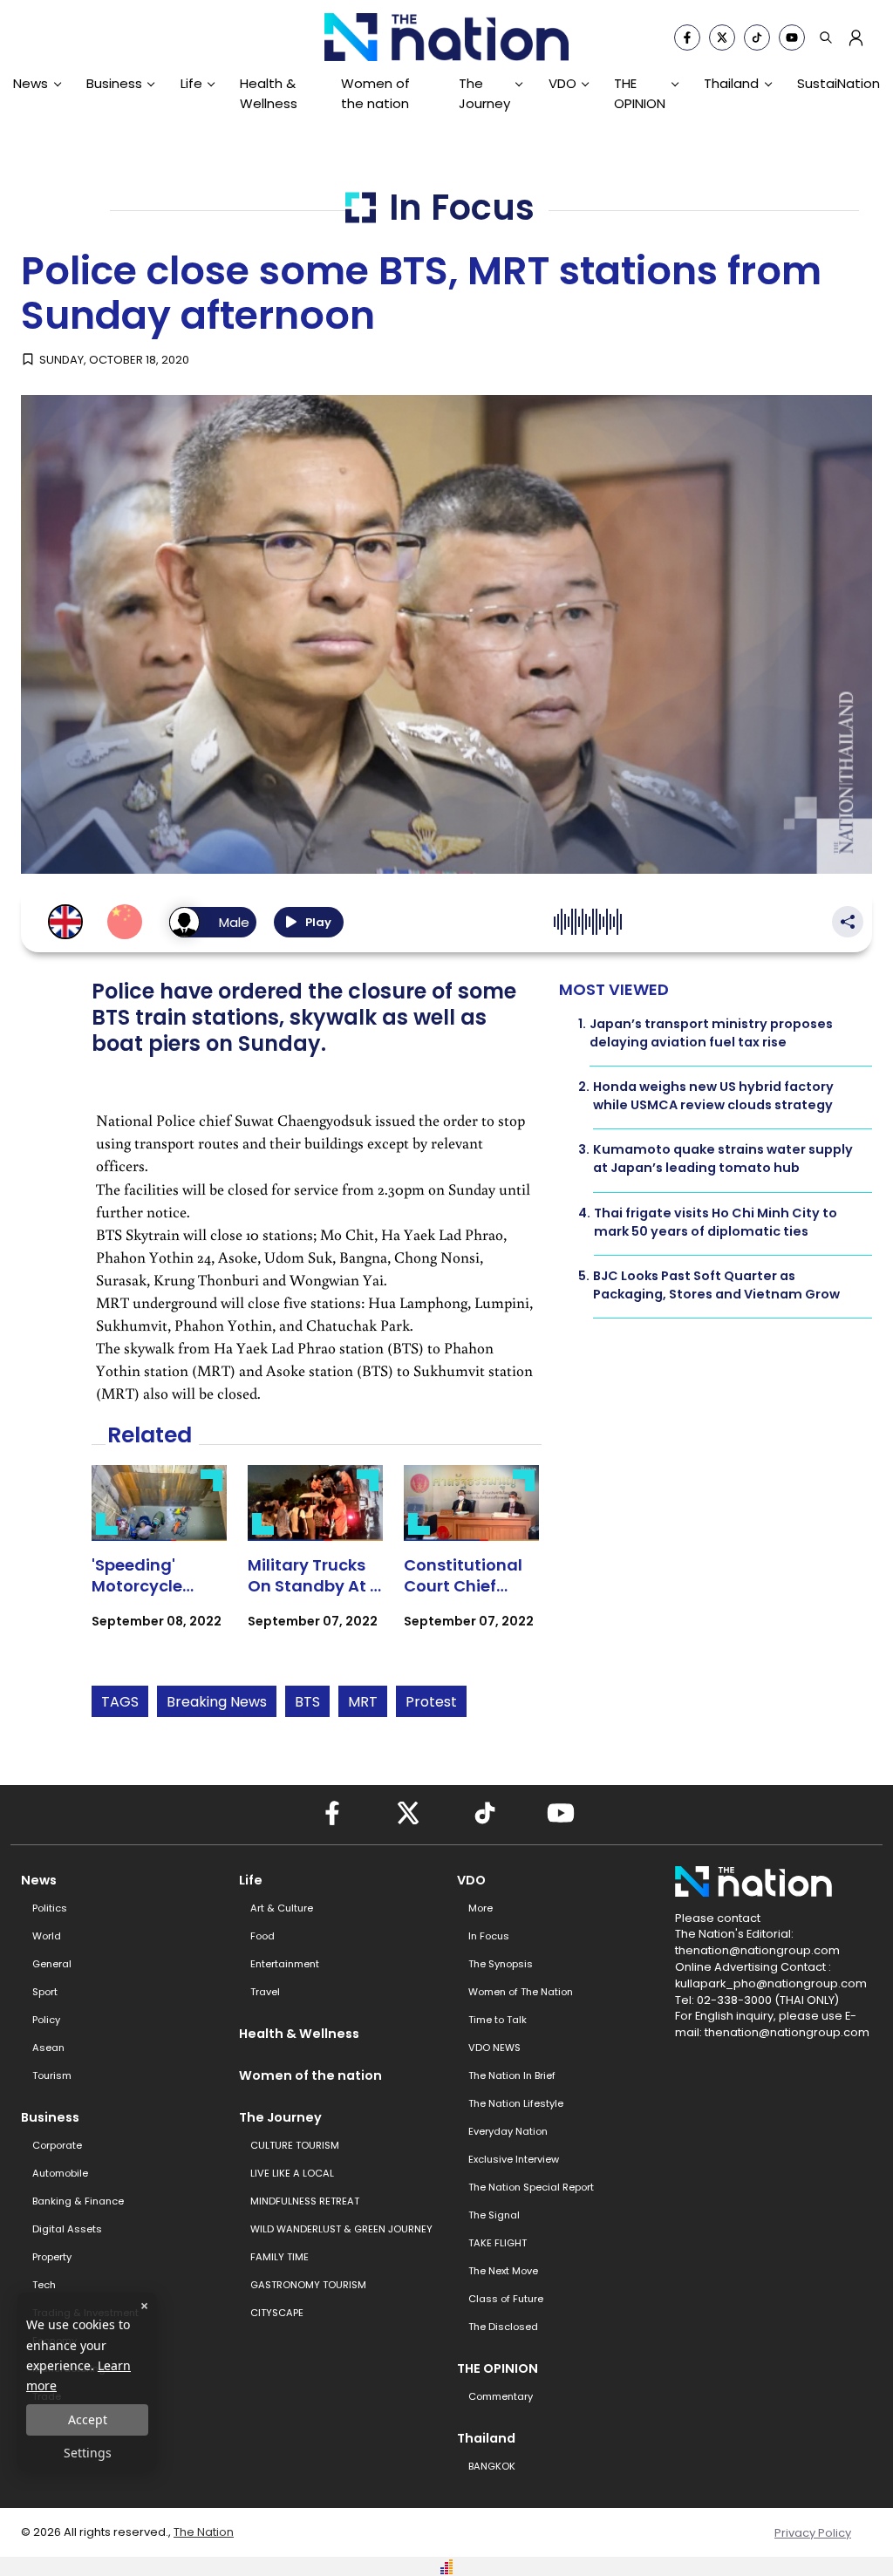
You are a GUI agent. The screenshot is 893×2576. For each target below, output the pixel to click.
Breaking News (217, 1702)
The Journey (484, 93)
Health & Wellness (269, 93)
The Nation (204, 2532)
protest (431, 1702)
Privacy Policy (813, 2533)
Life (191, 83)
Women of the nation (375, 93)
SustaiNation (838, 83)
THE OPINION (640, 93)
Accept (88, 2419)
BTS (307, 1702)
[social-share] (687, 37)
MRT (363, 1702)
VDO (562, 83)
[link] (159, 1562)
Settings (88, 2453)
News (31, 83)
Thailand (731, 83)
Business (114, 83)
